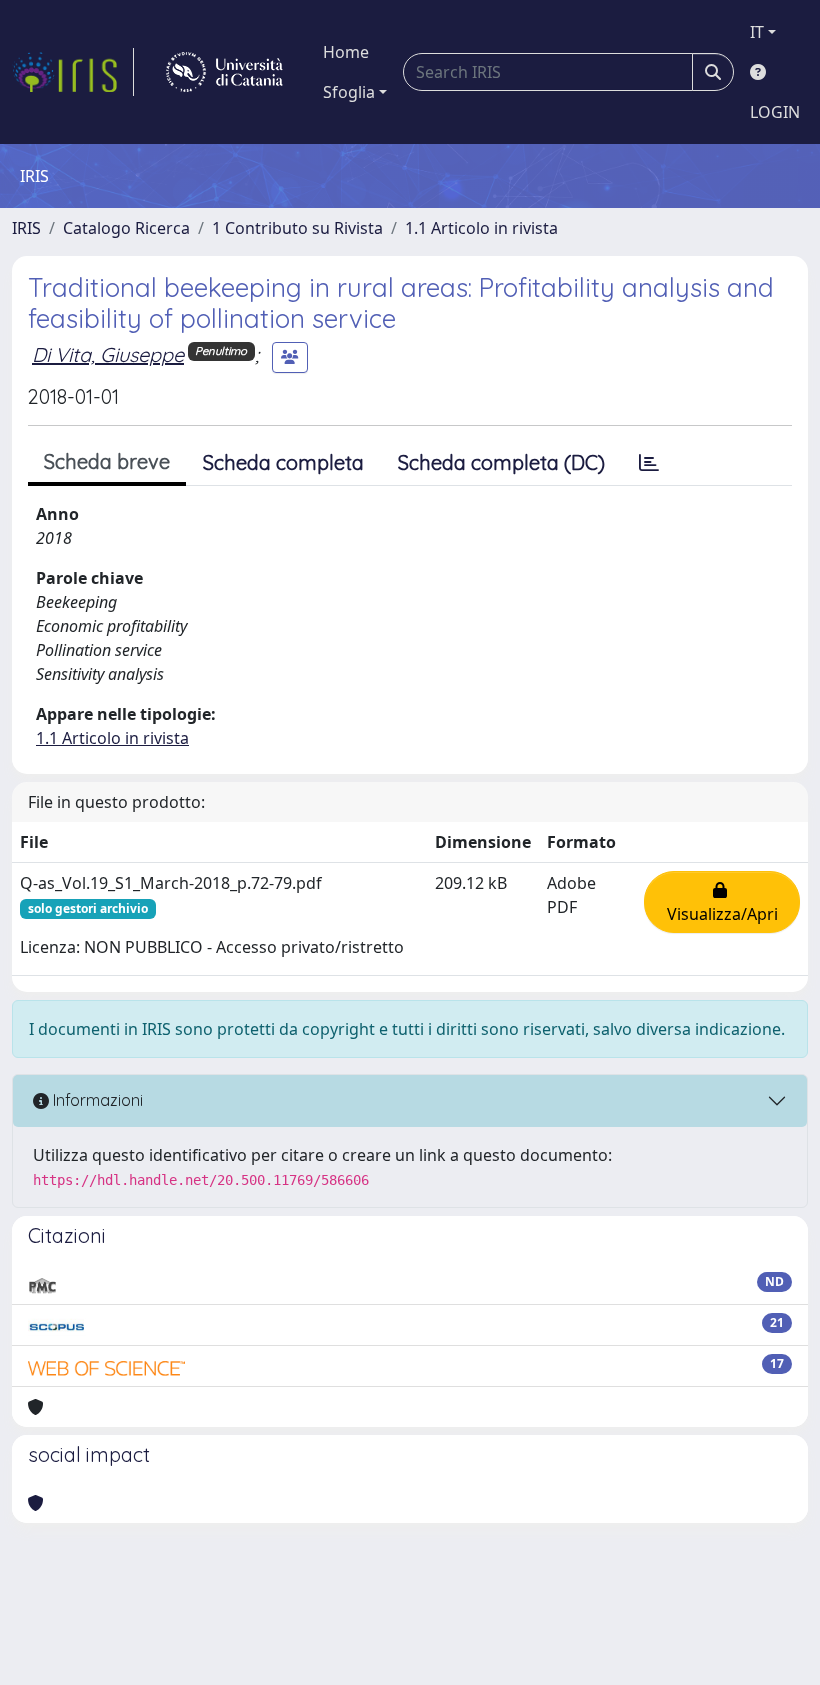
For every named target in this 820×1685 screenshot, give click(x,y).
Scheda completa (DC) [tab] (501, 462)
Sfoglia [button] (349, 92)
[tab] (649, 463)
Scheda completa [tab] (283, 462)
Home (346, 52)
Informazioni (96, 1100)
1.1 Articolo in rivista (481, 228)
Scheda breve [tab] (107, 461)
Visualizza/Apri (722, 902)
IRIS (26, 228)
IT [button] (757, 32)
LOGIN (775, 112)
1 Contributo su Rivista (297, 228)
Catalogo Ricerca (126, 228)
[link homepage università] (224, 72)
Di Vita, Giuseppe (108, 354)
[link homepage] (73, 72)
